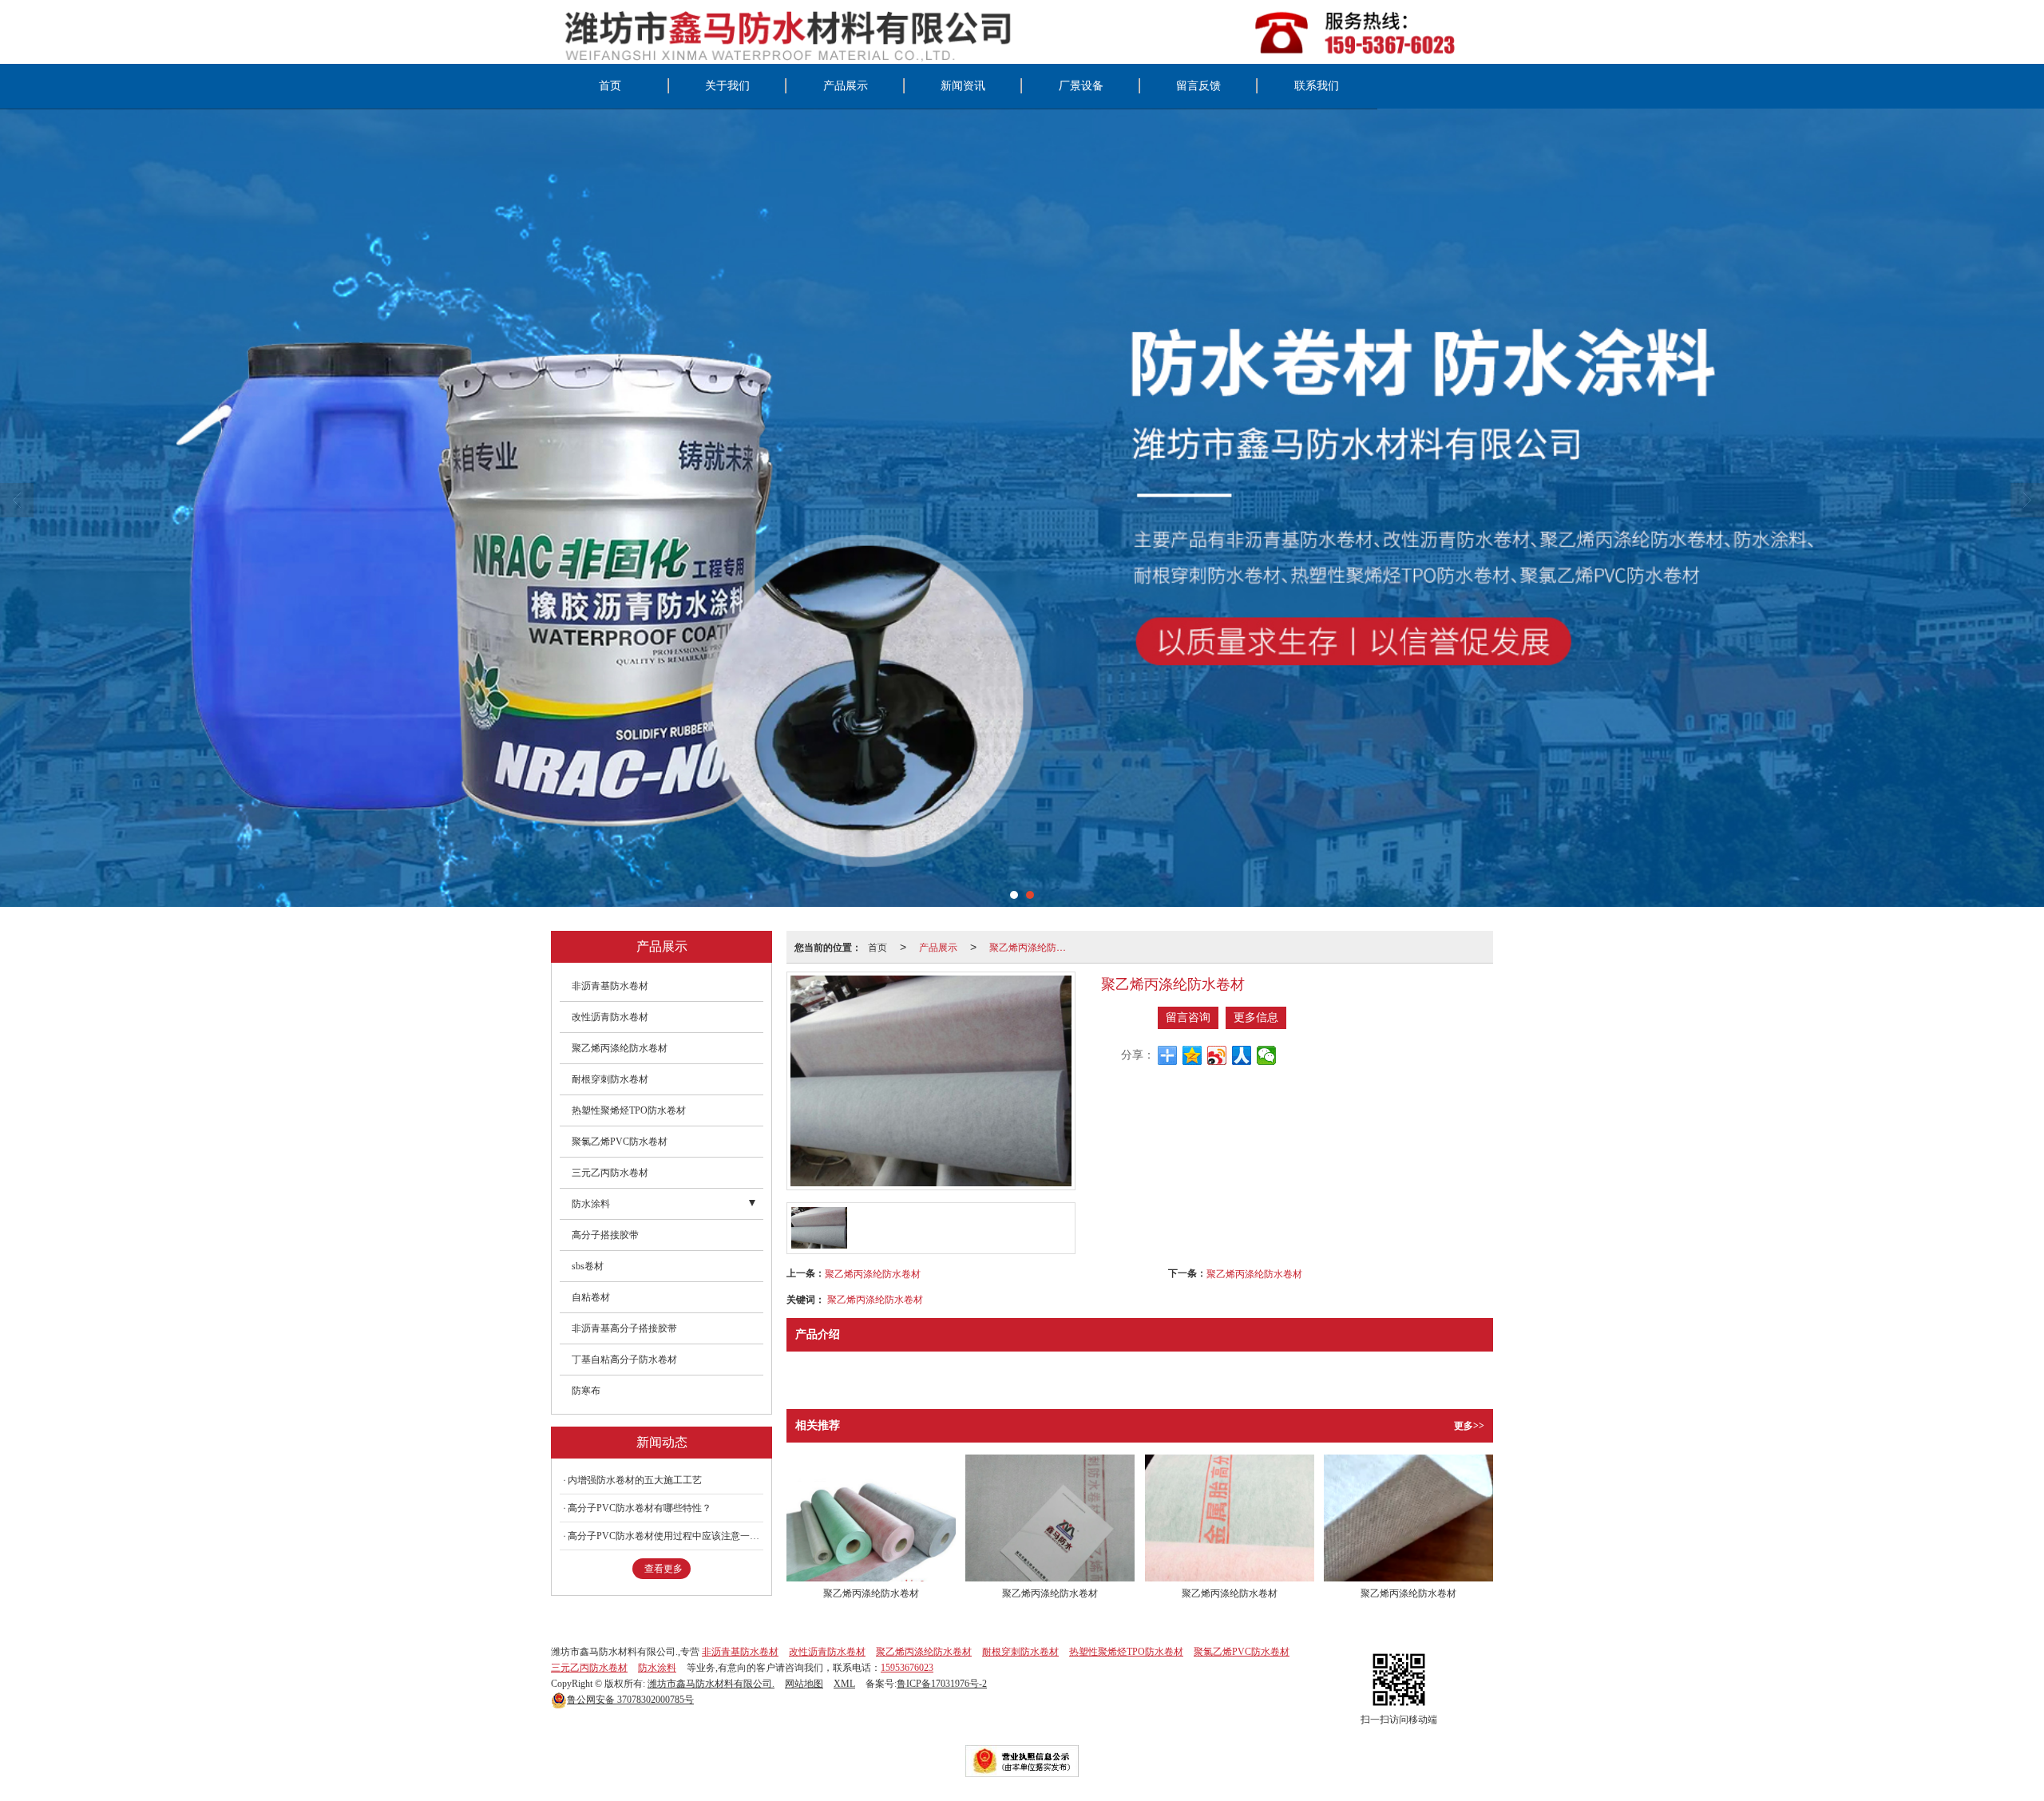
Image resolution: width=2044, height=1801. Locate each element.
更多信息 (1256, 1017)
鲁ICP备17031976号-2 (942, 1684)
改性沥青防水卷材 (610, 1017)
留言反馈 (1198, 86)
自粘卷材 (591, 1297)
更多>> (1469, 1426)
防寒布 (586, 1391)
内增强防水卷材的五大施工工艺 (635, 1480)
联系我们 (1317, 86)
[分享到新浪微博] (1217, 1055)
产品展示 (846, 86)
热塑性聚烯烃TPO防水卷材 (629, 1110)
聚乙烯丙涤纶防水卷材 (1032, 946)
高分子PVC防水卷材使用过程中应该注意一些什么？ (665, 1536)
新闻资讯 (963, 86)
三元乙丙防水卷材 (610, 1173)
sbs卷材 (588, 1266)
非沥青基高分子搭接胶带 (624, 1328)
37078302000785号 (630, 1700)
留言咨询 (1188, 1017)
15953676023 (907, 1668)
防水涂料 (591, 1204)
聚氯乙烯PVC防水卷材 (620, 1142)
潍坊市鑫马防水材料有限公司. (711, 1684)
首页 (610, 86)
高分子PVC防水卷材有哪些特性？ (640, 1508)
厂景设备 (1081, 86)
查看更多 (664, 1569)
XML (844, 1684)
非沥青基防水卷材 (610, 986)
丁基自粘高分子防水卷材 (624, 1360)
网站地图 (804, 1684)
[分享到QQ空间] (1192, 1055)
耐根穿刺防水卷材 (610, 1079)
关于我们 (727, 86)
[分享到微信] (1267, 1055)
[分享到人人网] (1242, 1055)
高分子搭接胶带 (605, 1235)
